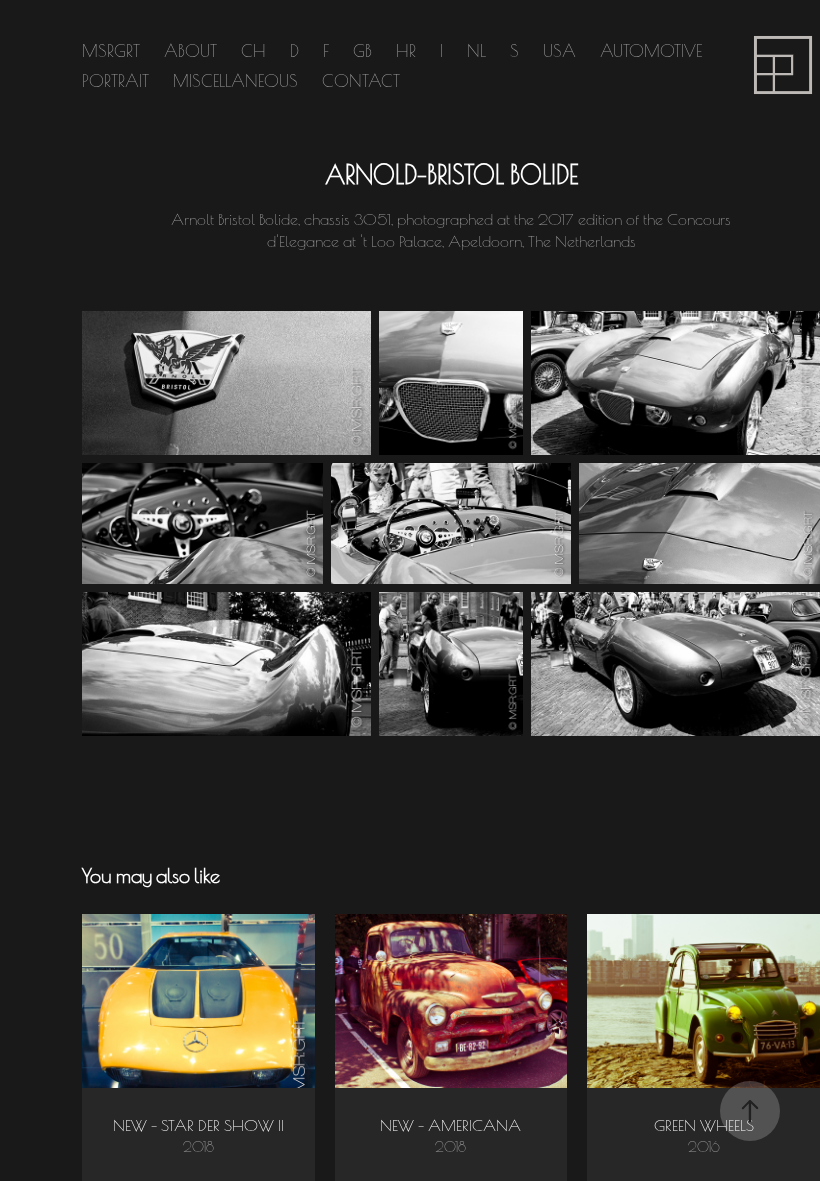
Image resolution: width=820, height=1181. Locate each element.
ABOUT (190, 49)
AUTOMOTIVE (651, 49)
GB (362, 49)
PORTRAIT (115, 79)
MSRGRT (111, 49)
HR (406, 49)
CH (253, 49)
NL (476, 49)
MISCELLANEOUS (235, 79)
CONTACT (361, 79)
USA (559, 49)
